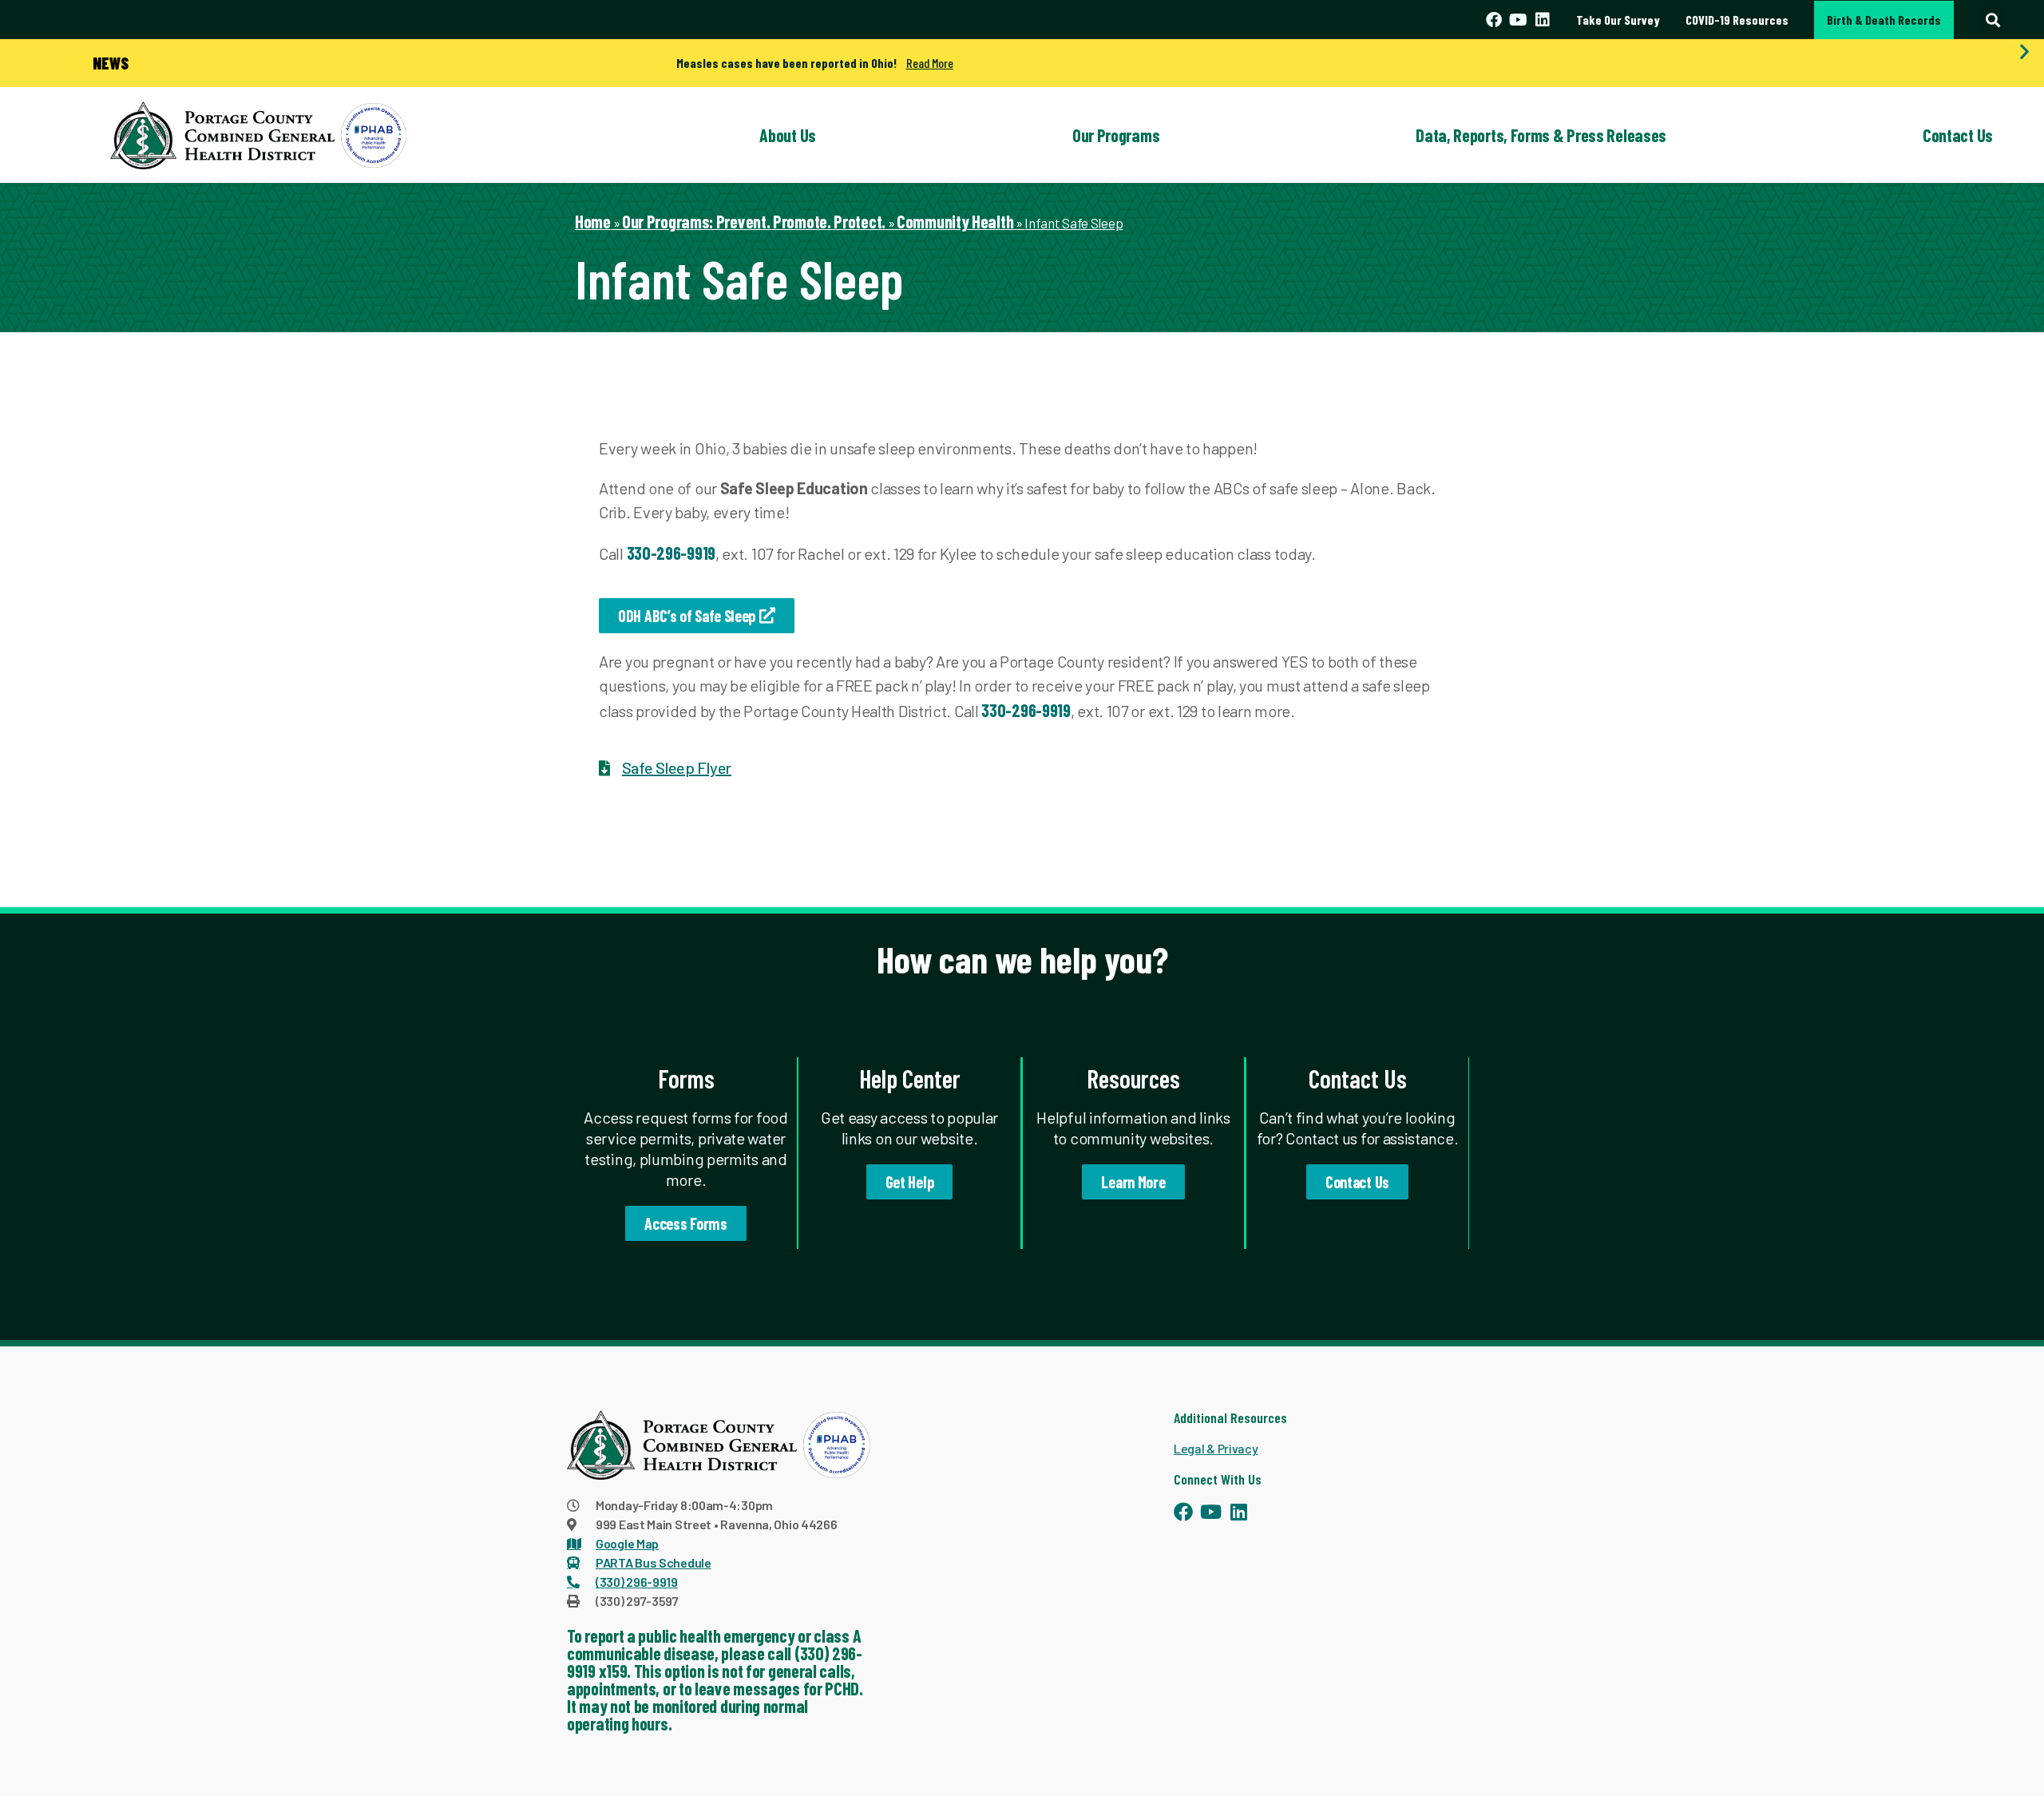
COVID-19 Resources (1737, 20)
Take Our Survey (1618, 20)
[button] (1993, 20)
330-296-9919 (671, 553)
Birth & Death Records (1884, 20)
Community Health (955, 221)
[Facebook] (1494, 20)
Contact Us (1958, 135)
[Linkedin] (1543, 20)
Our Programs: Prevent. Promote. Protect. (754, 221)
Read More (930, 63)
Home (593, 221)
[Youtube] (1518, 20)
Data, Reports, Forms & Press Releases (1541, 135)
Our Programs (1116, 135)
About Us (788, 135)
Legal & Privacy (1216, 1448)
